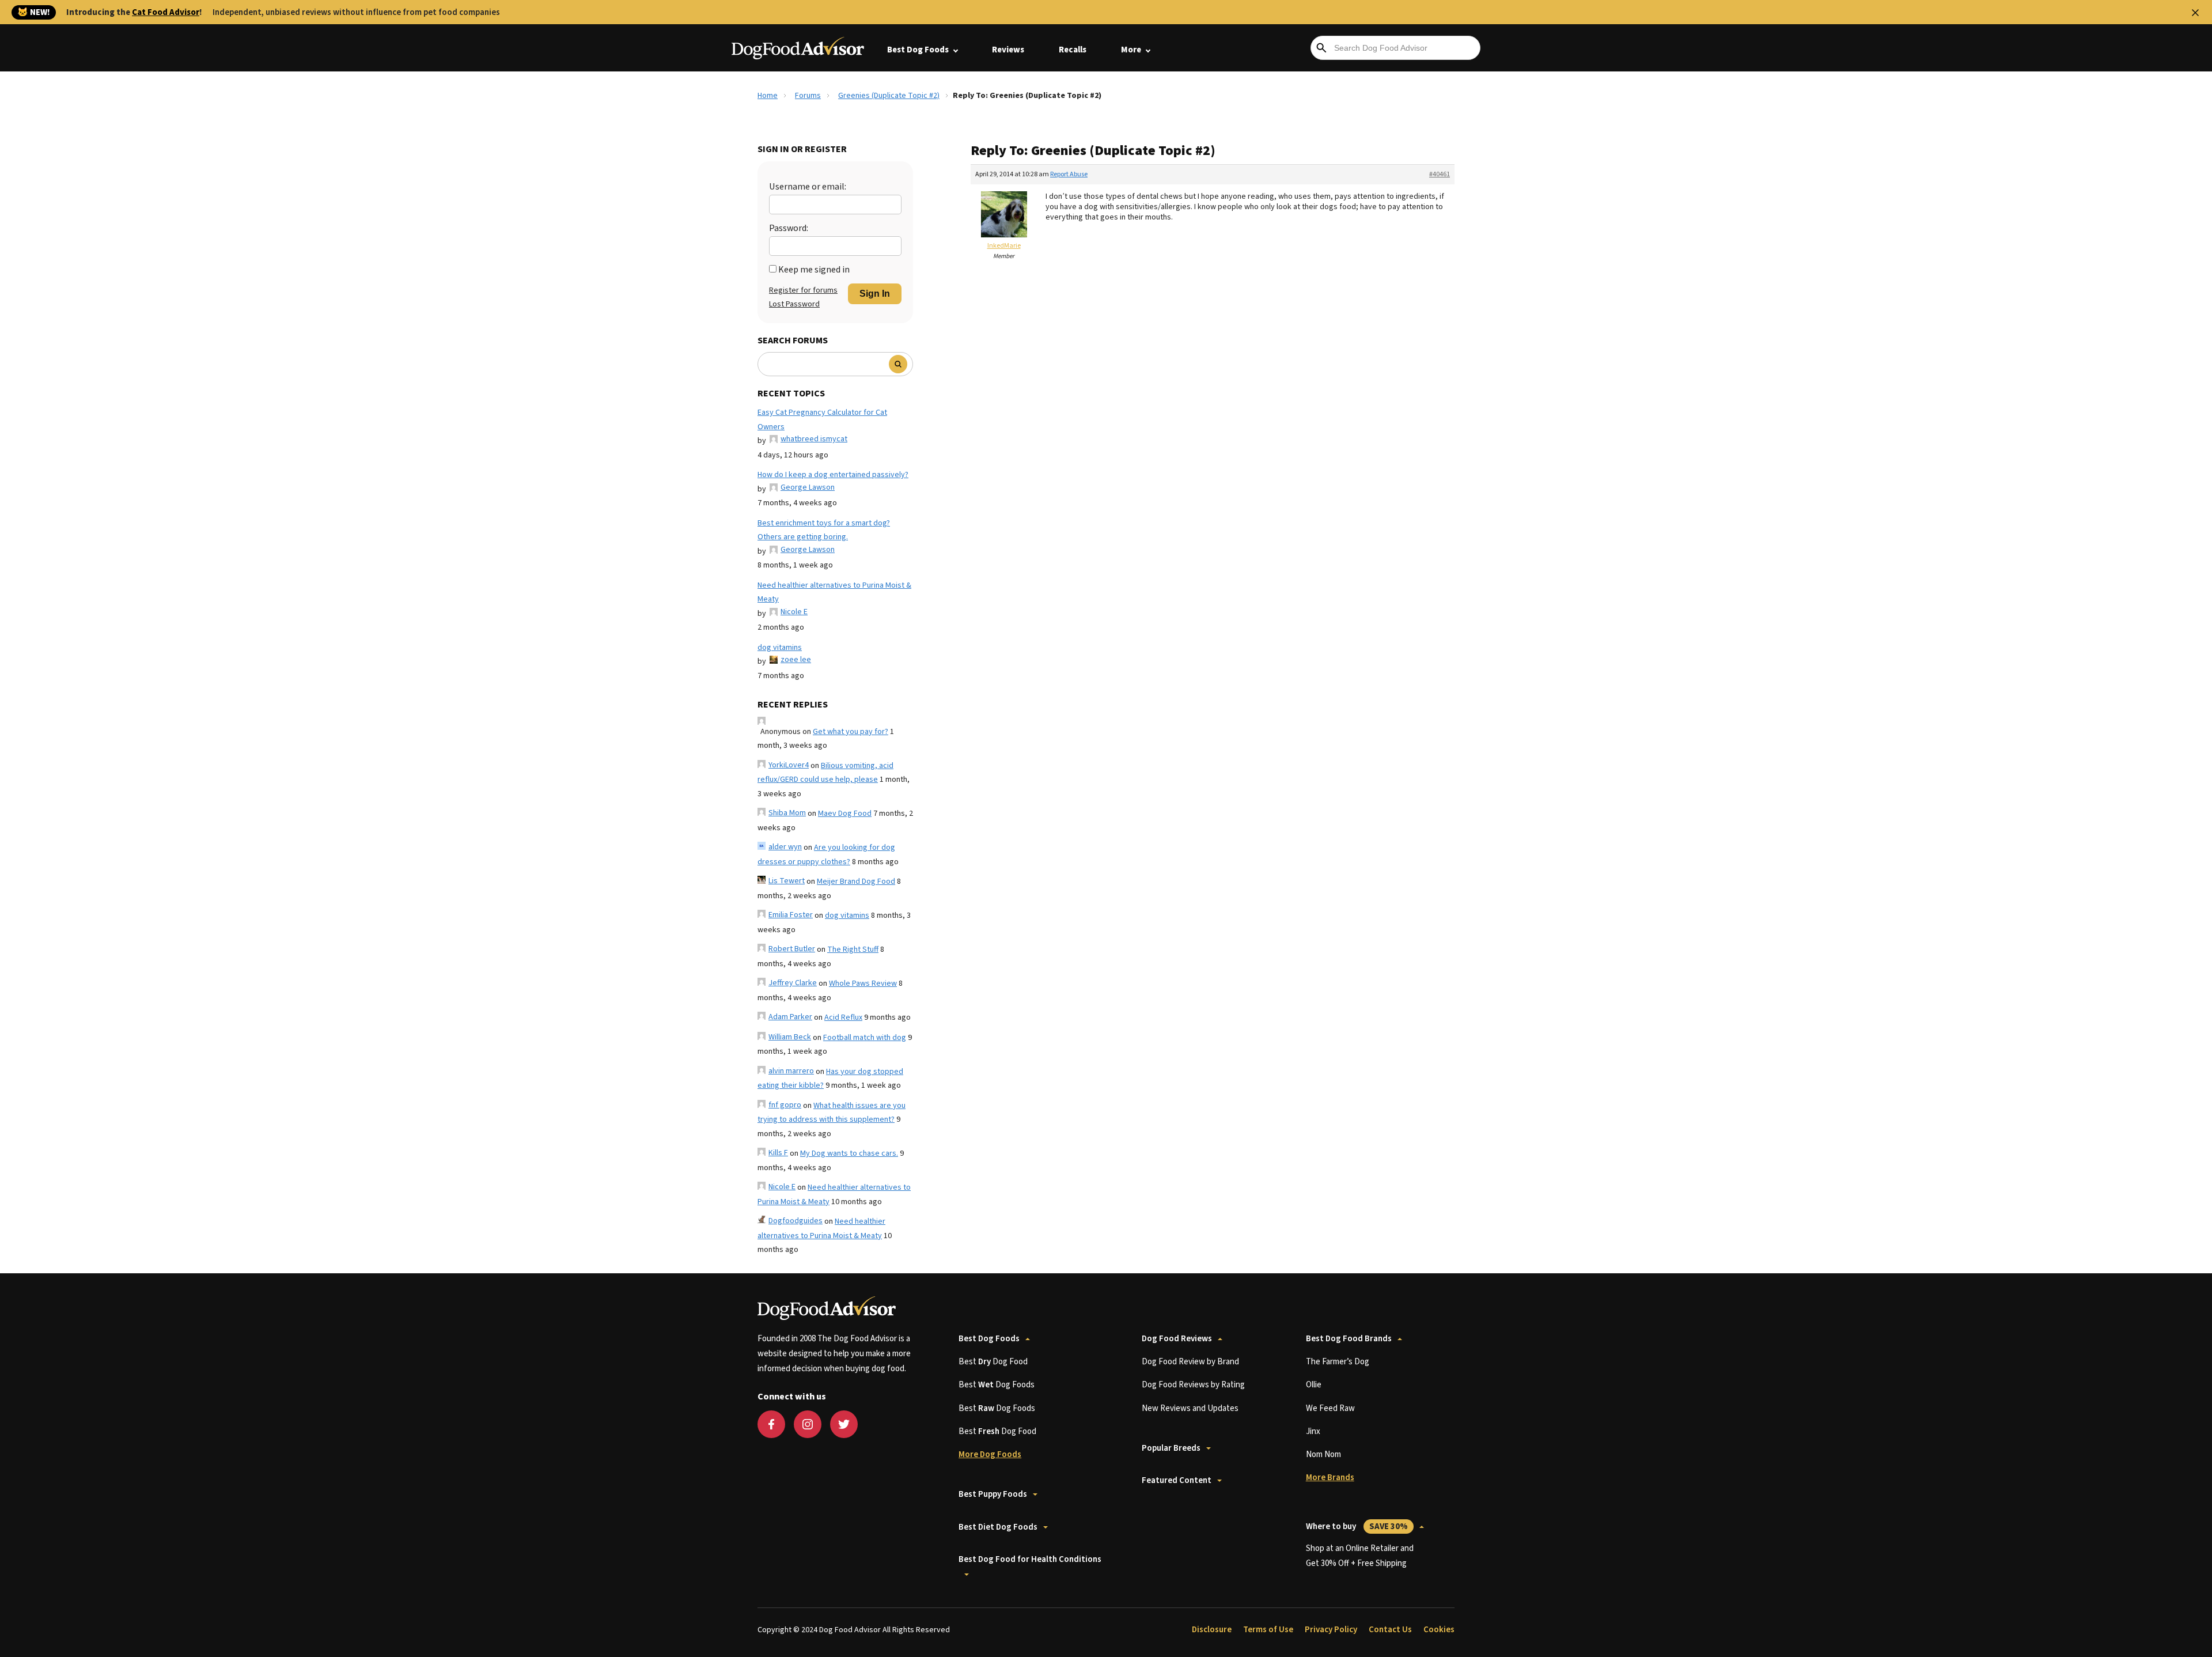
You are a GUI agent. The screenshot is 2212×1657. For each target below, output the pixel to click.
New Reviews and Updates (1190, 1408)
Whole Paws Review (863, 983)
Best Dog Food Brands (1349, 1339)
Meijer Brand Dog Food (856, 882)
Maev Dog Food (845, 814)
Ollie (1314, 1385)
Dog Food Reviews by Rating (1193, 1385)
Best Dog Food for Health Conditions (1030, 1559)
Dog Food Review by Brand (1190, 1362)
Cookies (1439, 1630)
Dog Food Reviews (1177, 1339)
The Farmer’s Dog (1338, 1362)
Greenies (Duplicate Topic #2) (889, 96)
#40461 (1440, 174)
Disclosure (1212, 1630)
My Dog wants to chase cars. (849, 1153)
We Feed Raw (1330, 1408)
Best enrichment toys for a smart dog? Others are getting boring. (824, 530)
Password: (789, 228)
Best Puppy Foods (993, 1494)
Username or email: (808, 187)
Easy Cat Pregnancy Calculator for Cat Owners (822, 420)
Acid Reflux (843, 1017)
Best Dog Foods (918, 50)
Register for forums (803, 290)
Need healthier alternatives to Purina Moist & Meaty (834, 593)
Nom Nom (1323, 1454)
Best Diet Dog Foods (998, 1527)
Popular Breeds (1171, 1448)
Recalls (1073, 50)
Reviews (1008, 50)
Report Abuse (1069, 174)
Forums (808, 96)
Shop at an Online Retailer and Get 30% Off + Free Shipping (1360, 1556)
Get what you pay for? (851, 732)
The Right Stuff (853, 949)
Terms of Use (1268, 1630)
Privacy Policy (1331, 1630)
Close (2195, 13)
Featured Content (1177, 1480)
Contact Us (1390, 1630)
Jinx (1313, 1431)
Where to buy (1357, 1527)
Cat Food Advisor (166, 12)
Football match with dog (865, 1038)
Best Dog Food (993, 1362)
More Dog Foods (990, 1454)
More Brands (1330, 1478)
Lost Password (794, 304)
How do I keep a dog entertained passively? (833, 475)
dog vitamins (780, 648)
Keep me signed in (814, 270)
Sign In (875, 294)
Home (768, 96)
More (1131, 50)
